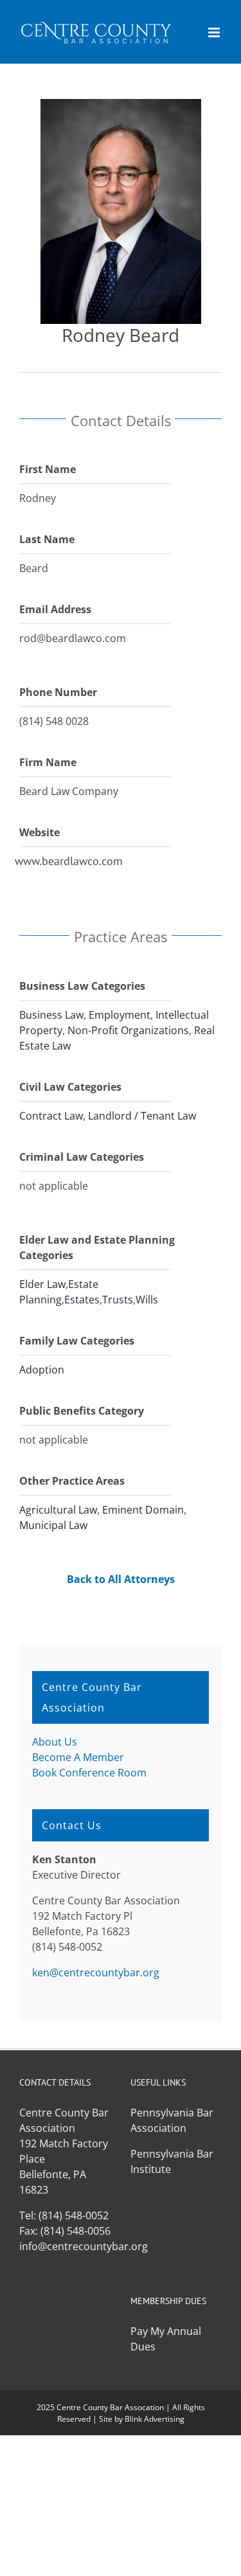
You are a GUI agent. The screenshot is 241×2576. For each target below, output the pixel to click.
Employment (120, 1015)
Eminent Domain (143, 1510)
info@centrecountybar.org (84, 2246)
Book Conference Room (89, 1773)
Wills (147, 1300)
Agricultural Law (58, 1510)
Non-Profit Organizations (128, 1030)
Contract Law (51, 1116)
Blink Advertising (155, 2419)
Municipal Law (53, 1525)
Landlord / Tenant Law (142, 1116)
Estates (82, 1300)
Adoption (42, 1370)
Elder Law (42, 1284)
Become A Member (78, 1757)
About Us (55, 1742)
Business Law (51, 1015)
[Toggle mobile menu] (215, 32)
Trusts (118, 1300)
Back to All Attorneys (121, 1579)
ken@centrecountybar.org (96, 1972)
